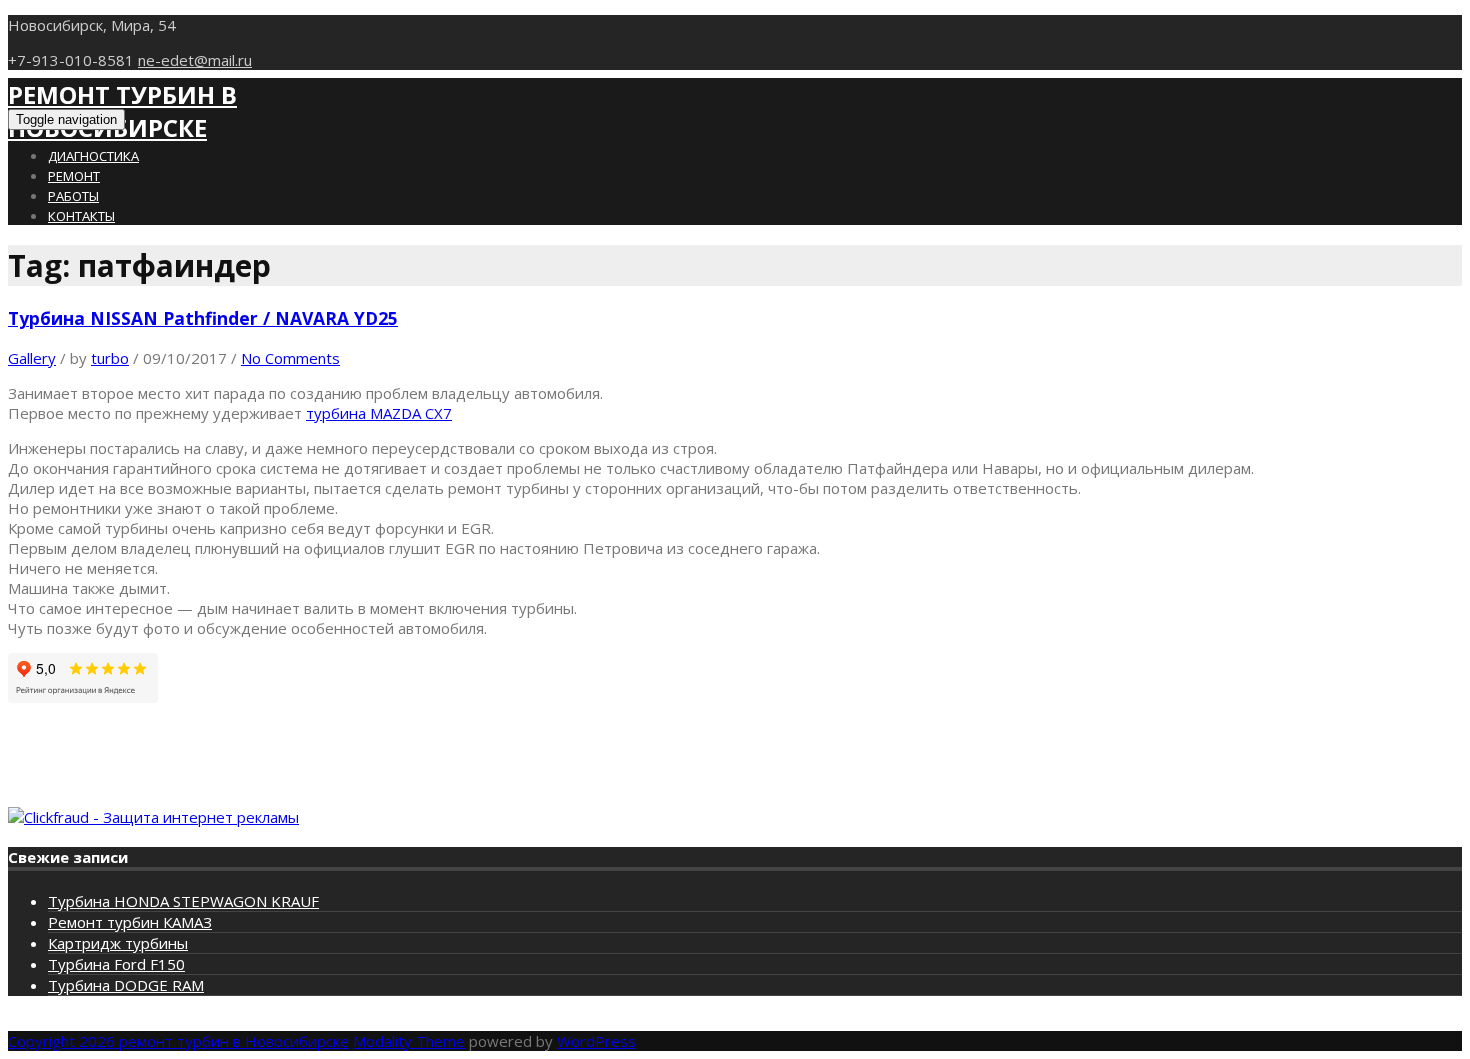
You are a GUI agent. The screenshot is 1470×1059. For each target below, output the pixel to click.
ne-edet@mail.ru (195, 60)
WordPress (596, 1041)
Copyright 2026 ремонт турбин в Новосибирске (178, 1041)
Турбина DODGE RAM (126, 985)
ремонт (74, 176)
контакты (81, 216)
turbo (110, 358)
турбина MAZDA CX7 (379, 413)
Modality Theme (409, 1041)
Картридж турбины (118, 943)
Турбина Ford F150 (116, 964)
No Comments (290, 358)
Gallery (32, 358)
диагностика (93, 156)
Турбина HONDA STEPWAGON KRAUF (183, 901)
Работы (73, 196)
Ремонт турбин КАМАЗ (130, 922)
